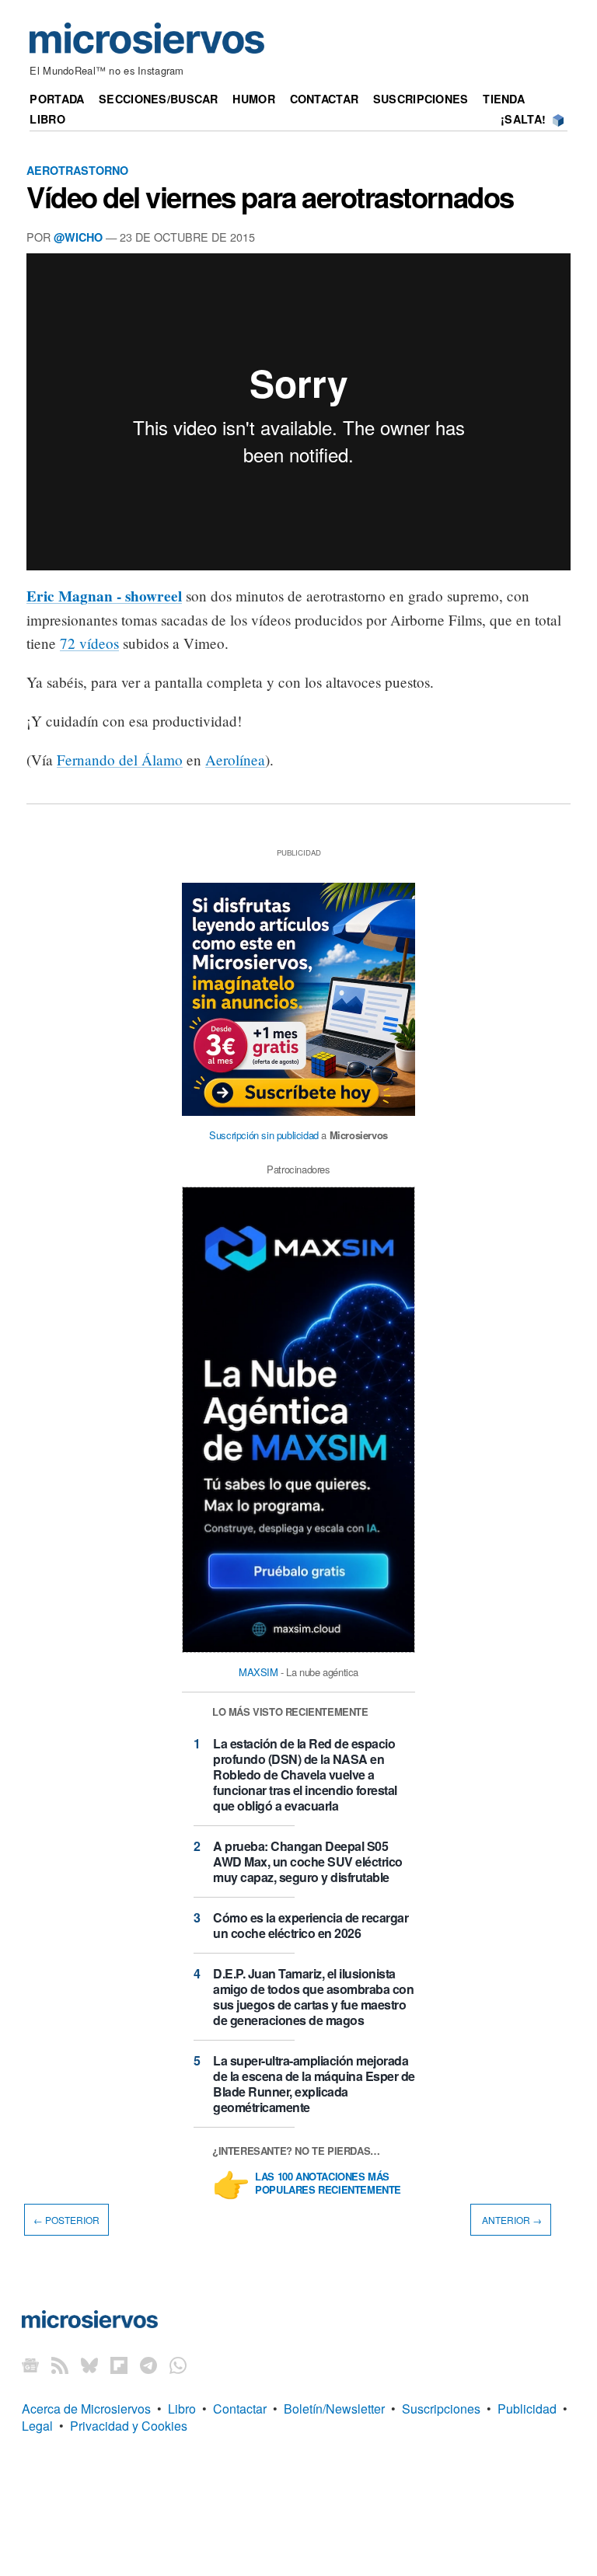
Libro (47, 119)
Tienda (504, 99)
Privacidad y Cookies (129, 2426)
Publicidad (527, 2409)
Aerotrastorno (77, 170)
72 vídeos (89, 643)
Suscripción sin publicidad (264, 1135)
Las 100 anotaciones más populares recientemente (328, 2184)
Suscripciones (421, 99)
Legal (37, 2426)
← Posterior (66, 2220)
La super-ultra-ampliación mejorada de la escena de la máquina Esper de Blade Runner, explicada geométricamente (314, 2084)
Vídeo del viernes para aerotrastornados (270, 197)
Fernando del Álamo (120, 760)
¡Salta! (523, 119)
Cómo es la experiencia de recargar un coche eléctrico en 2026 (311, 1925)
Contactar (325, 99)
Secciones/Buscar (159, 99)
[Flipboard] (119, 2365)
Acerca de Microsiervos (86, 2409)
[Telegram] (148, 2365)
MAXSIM (258, 1672)
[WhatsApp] (178, 2365)
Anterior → (511, 2220)
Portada (57, 99)
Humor (253, 99)
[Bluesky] (89, 2365)
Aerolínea (235, 760)
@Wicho (78, 237)
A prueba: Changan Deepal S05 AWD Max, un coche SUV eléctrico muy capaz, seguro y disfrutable (308, 1861)
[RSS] (60, 2365)
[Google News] (30, 2365)
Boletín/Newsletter (334, 2409)
